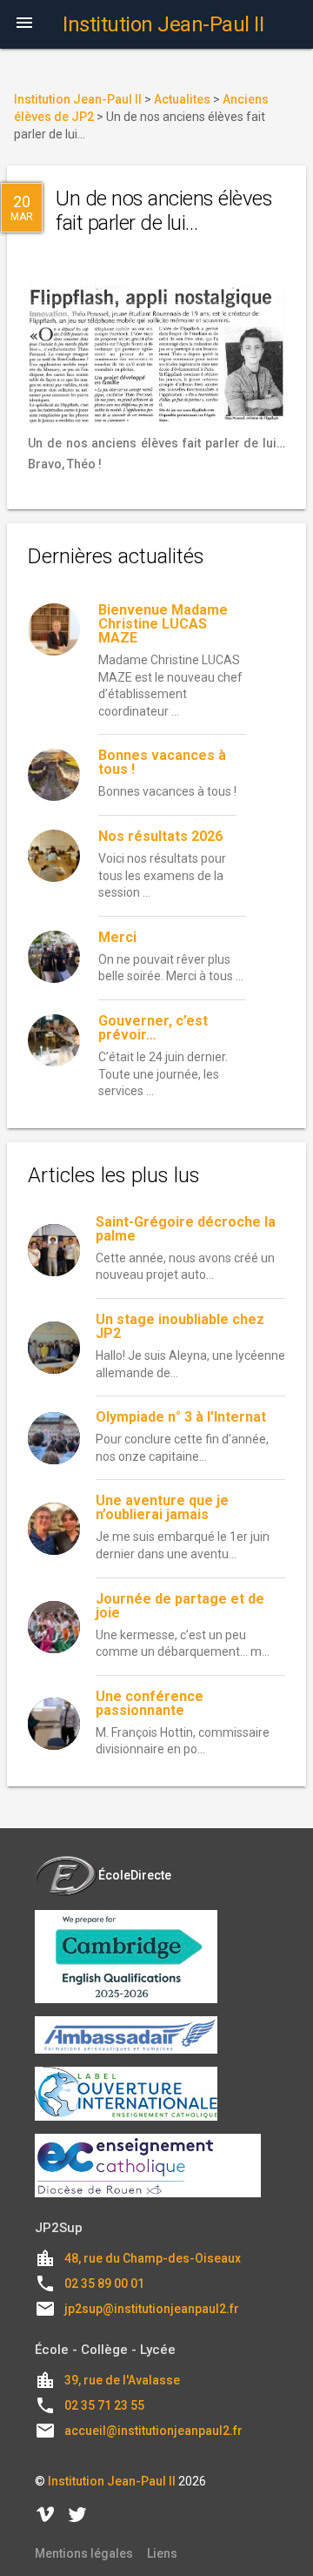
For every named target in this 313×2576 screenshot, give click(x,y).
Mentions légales (84, 2553)
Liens (162, 2553)
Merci (117, 937)
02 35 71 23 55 (104, 2405)
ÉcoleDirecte (135, 1875)
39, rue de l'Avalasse (122, 2380)
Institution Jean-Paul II (112, 2481)
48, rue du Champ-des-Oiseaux (153, 2258)
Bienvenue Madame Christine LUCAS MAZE (163, 624)
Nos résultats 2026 (160, 836)
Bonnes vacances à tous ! (162, 762)
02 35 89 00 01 (104, 2283)
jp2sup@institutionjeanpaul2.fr (152, 2309)
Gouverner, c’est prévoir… (153, 1028)
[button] (24, 24)
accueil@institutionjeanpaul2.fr (153, 2431)
